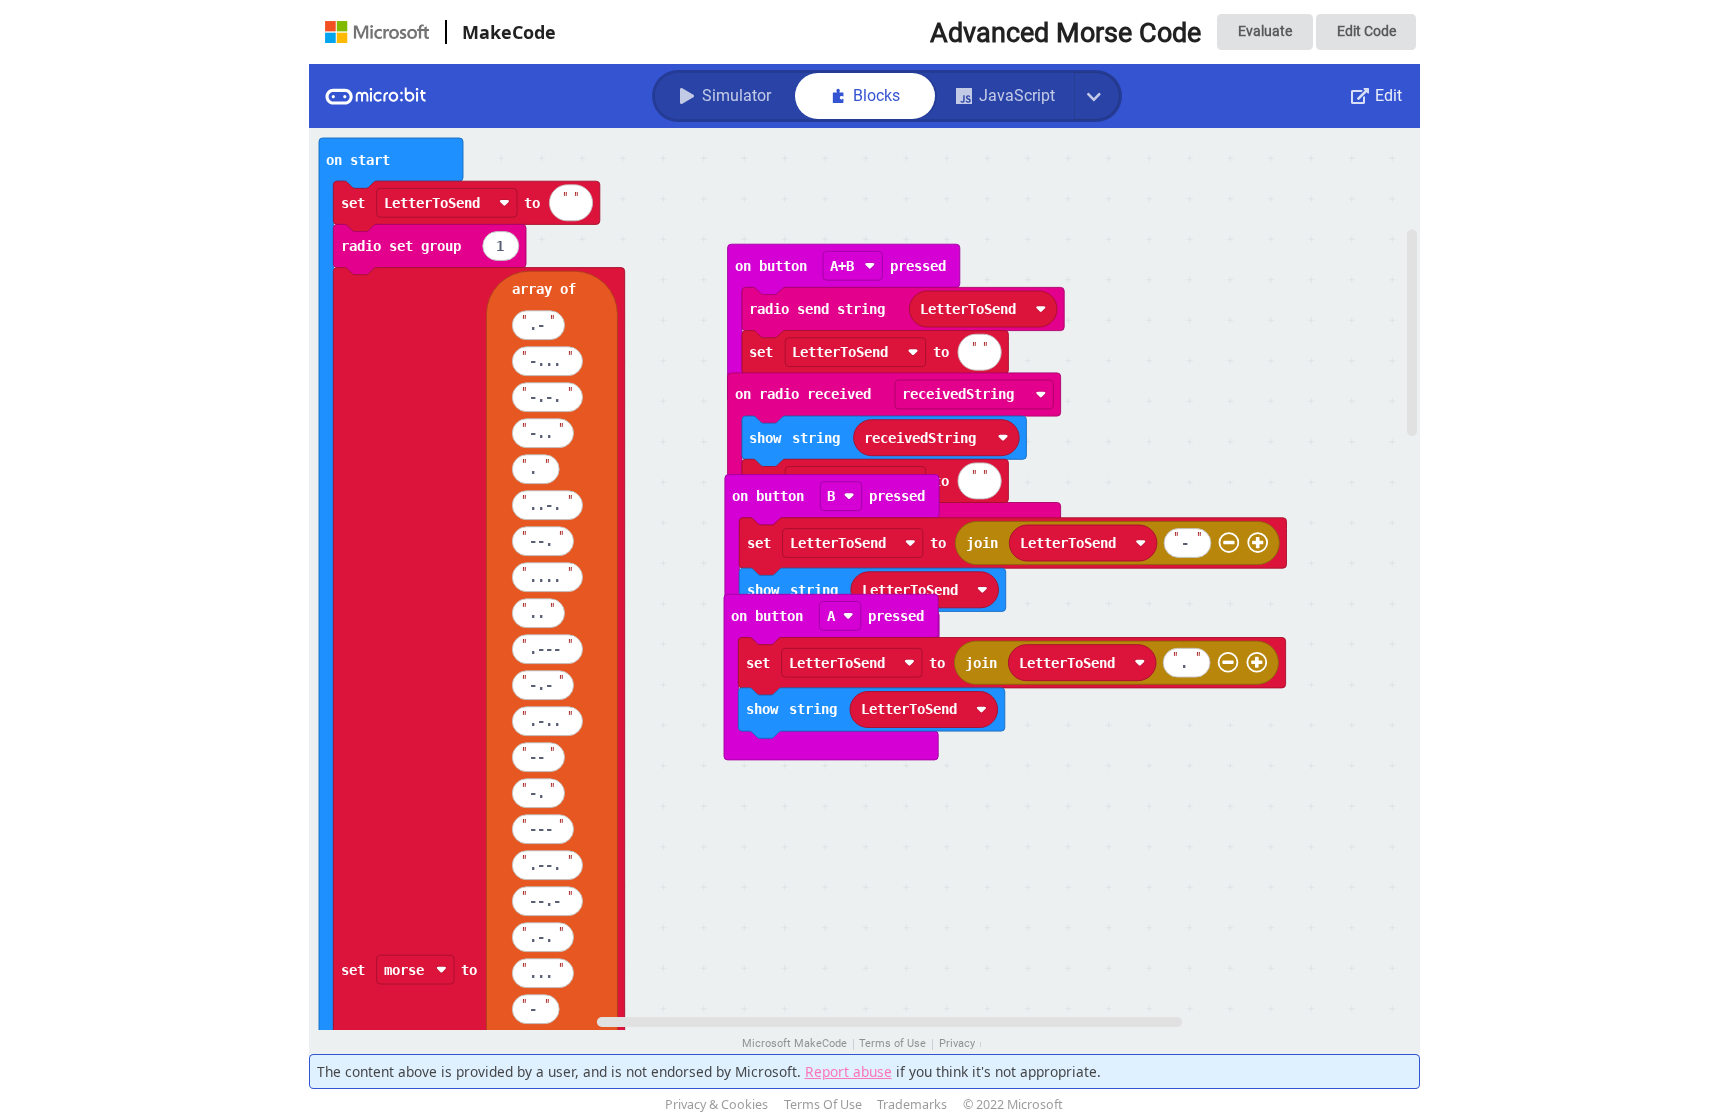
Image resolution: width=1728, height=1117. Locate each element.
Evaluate (1265, 31)
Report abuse (848, 1071)
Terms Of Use (823, 1104)
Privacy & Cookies (716, 1104)
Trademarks (912, 1104)
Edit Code (1366, 31)
